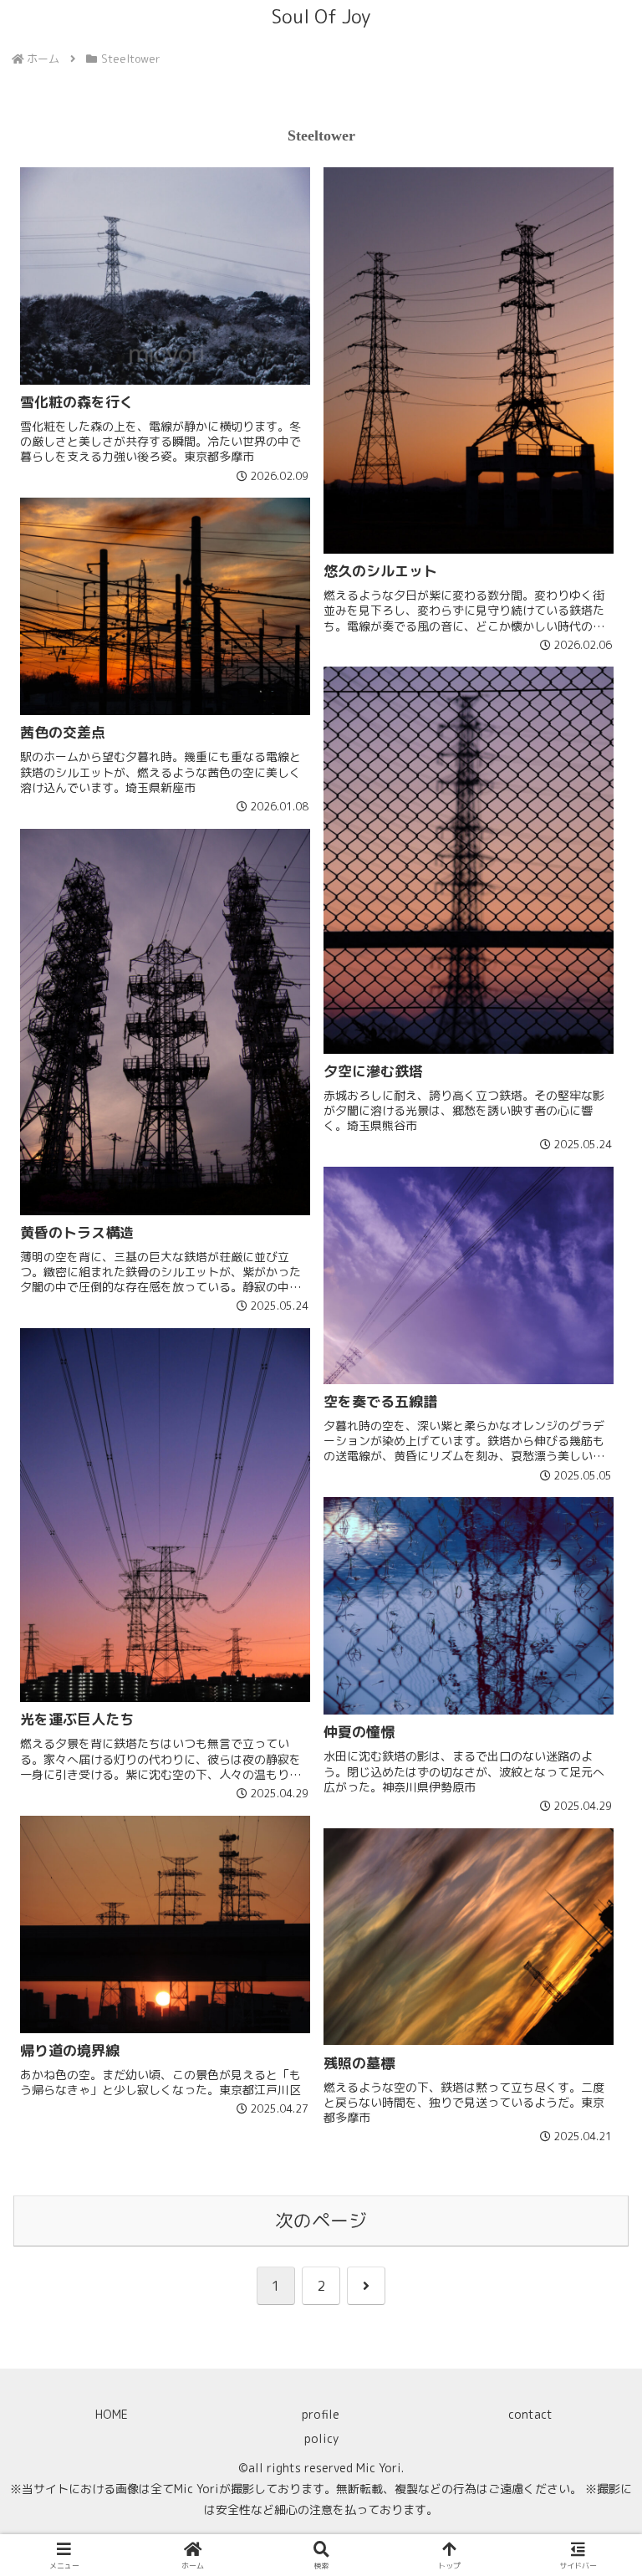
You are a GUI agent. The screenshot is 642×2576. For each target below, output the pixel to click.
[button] (593, 2332)
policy (321, 2438)
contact (530, 2414)
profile (321, 2414)
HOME (112, 2414)
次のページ (321, 2221)
